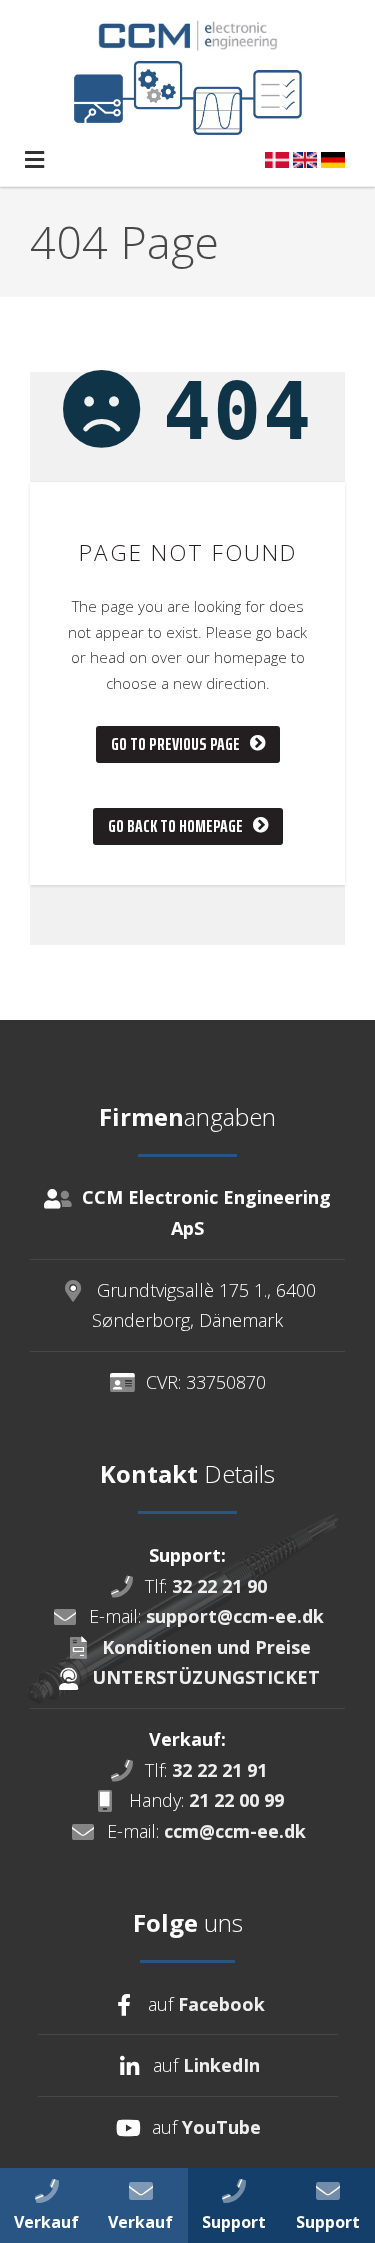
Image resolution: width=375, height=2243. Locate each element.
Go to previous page (175, 744)
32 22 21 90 (219, 1586)
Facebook (221, 2004)
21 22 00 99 (236, 1800)
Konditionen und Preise (206, 1647)
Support (328, 2222)
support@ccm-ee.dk (235, 1616)
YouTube (221, 2127)
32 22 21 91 (219, 1770)
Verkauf (46, 2222)
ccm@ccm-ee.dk (235, 1831)
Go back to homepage (175, 826)
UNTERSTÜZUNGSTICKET (206, 1677)
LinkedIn (221, 2065)
